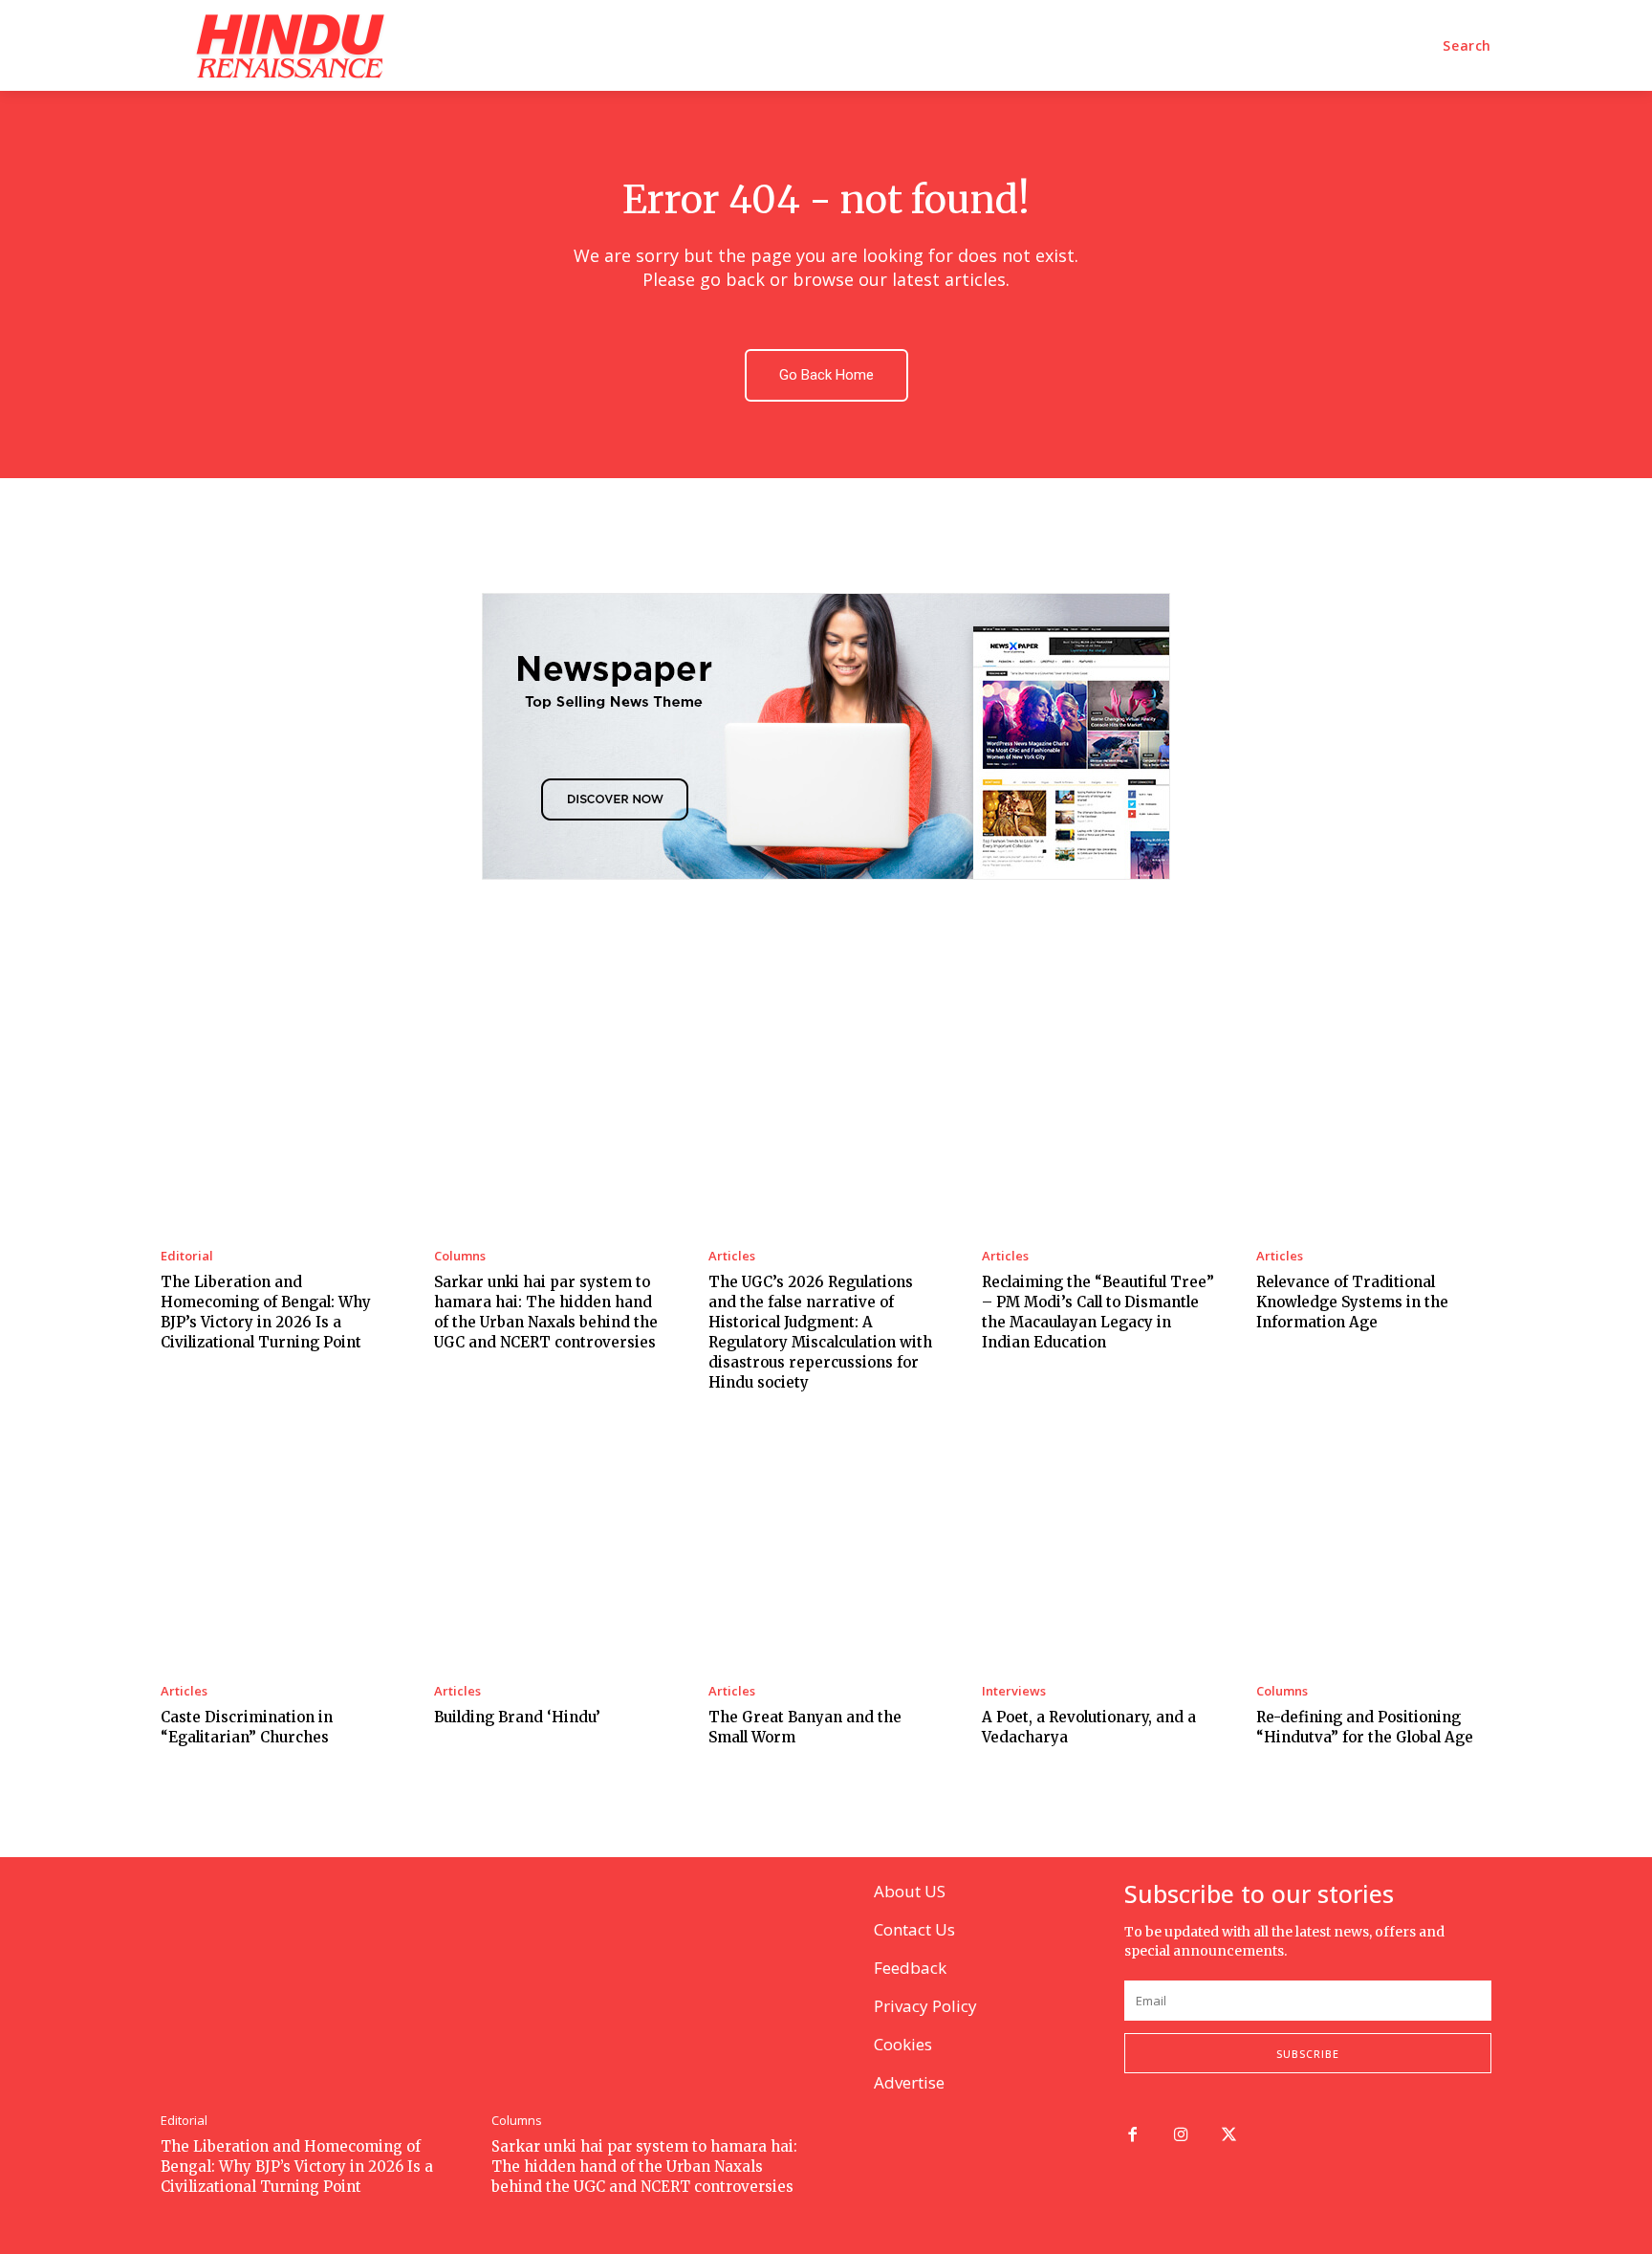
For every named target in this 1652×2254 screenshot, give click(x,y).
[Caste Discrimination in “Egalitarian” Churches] (278, 1548)
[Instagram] (1181, 2136)
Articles (732, 1256)
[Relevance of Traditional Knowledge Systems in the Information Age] (1374, 1112)
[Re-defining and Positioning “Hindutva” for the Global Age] (1374, 1548)
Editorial (187, 1256)
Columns (460, 1256)
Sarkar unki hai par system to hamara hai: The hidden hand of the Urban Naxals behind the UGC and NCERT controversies (644, 2166)
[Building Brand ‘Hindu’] (552, 1548)
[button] (1467, 46)
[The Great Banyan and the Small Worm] (826, 1548)
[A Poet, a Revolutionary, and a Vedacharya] (1099, 1548)
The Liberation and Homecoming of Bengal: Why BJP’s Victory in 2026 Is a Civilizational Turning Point (297, 2166)
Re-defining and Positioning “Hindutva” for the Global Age (1365, 1727)
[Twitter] (1230, 2136)
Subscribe (1308, 2054)
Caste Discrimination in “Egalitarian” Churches (247, 1727)
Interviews (1014, 1691)
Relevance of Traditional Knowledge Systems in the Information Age (1352, 1302)
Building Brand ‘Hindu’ (517, 1717)
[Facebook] (1132, 2136)
